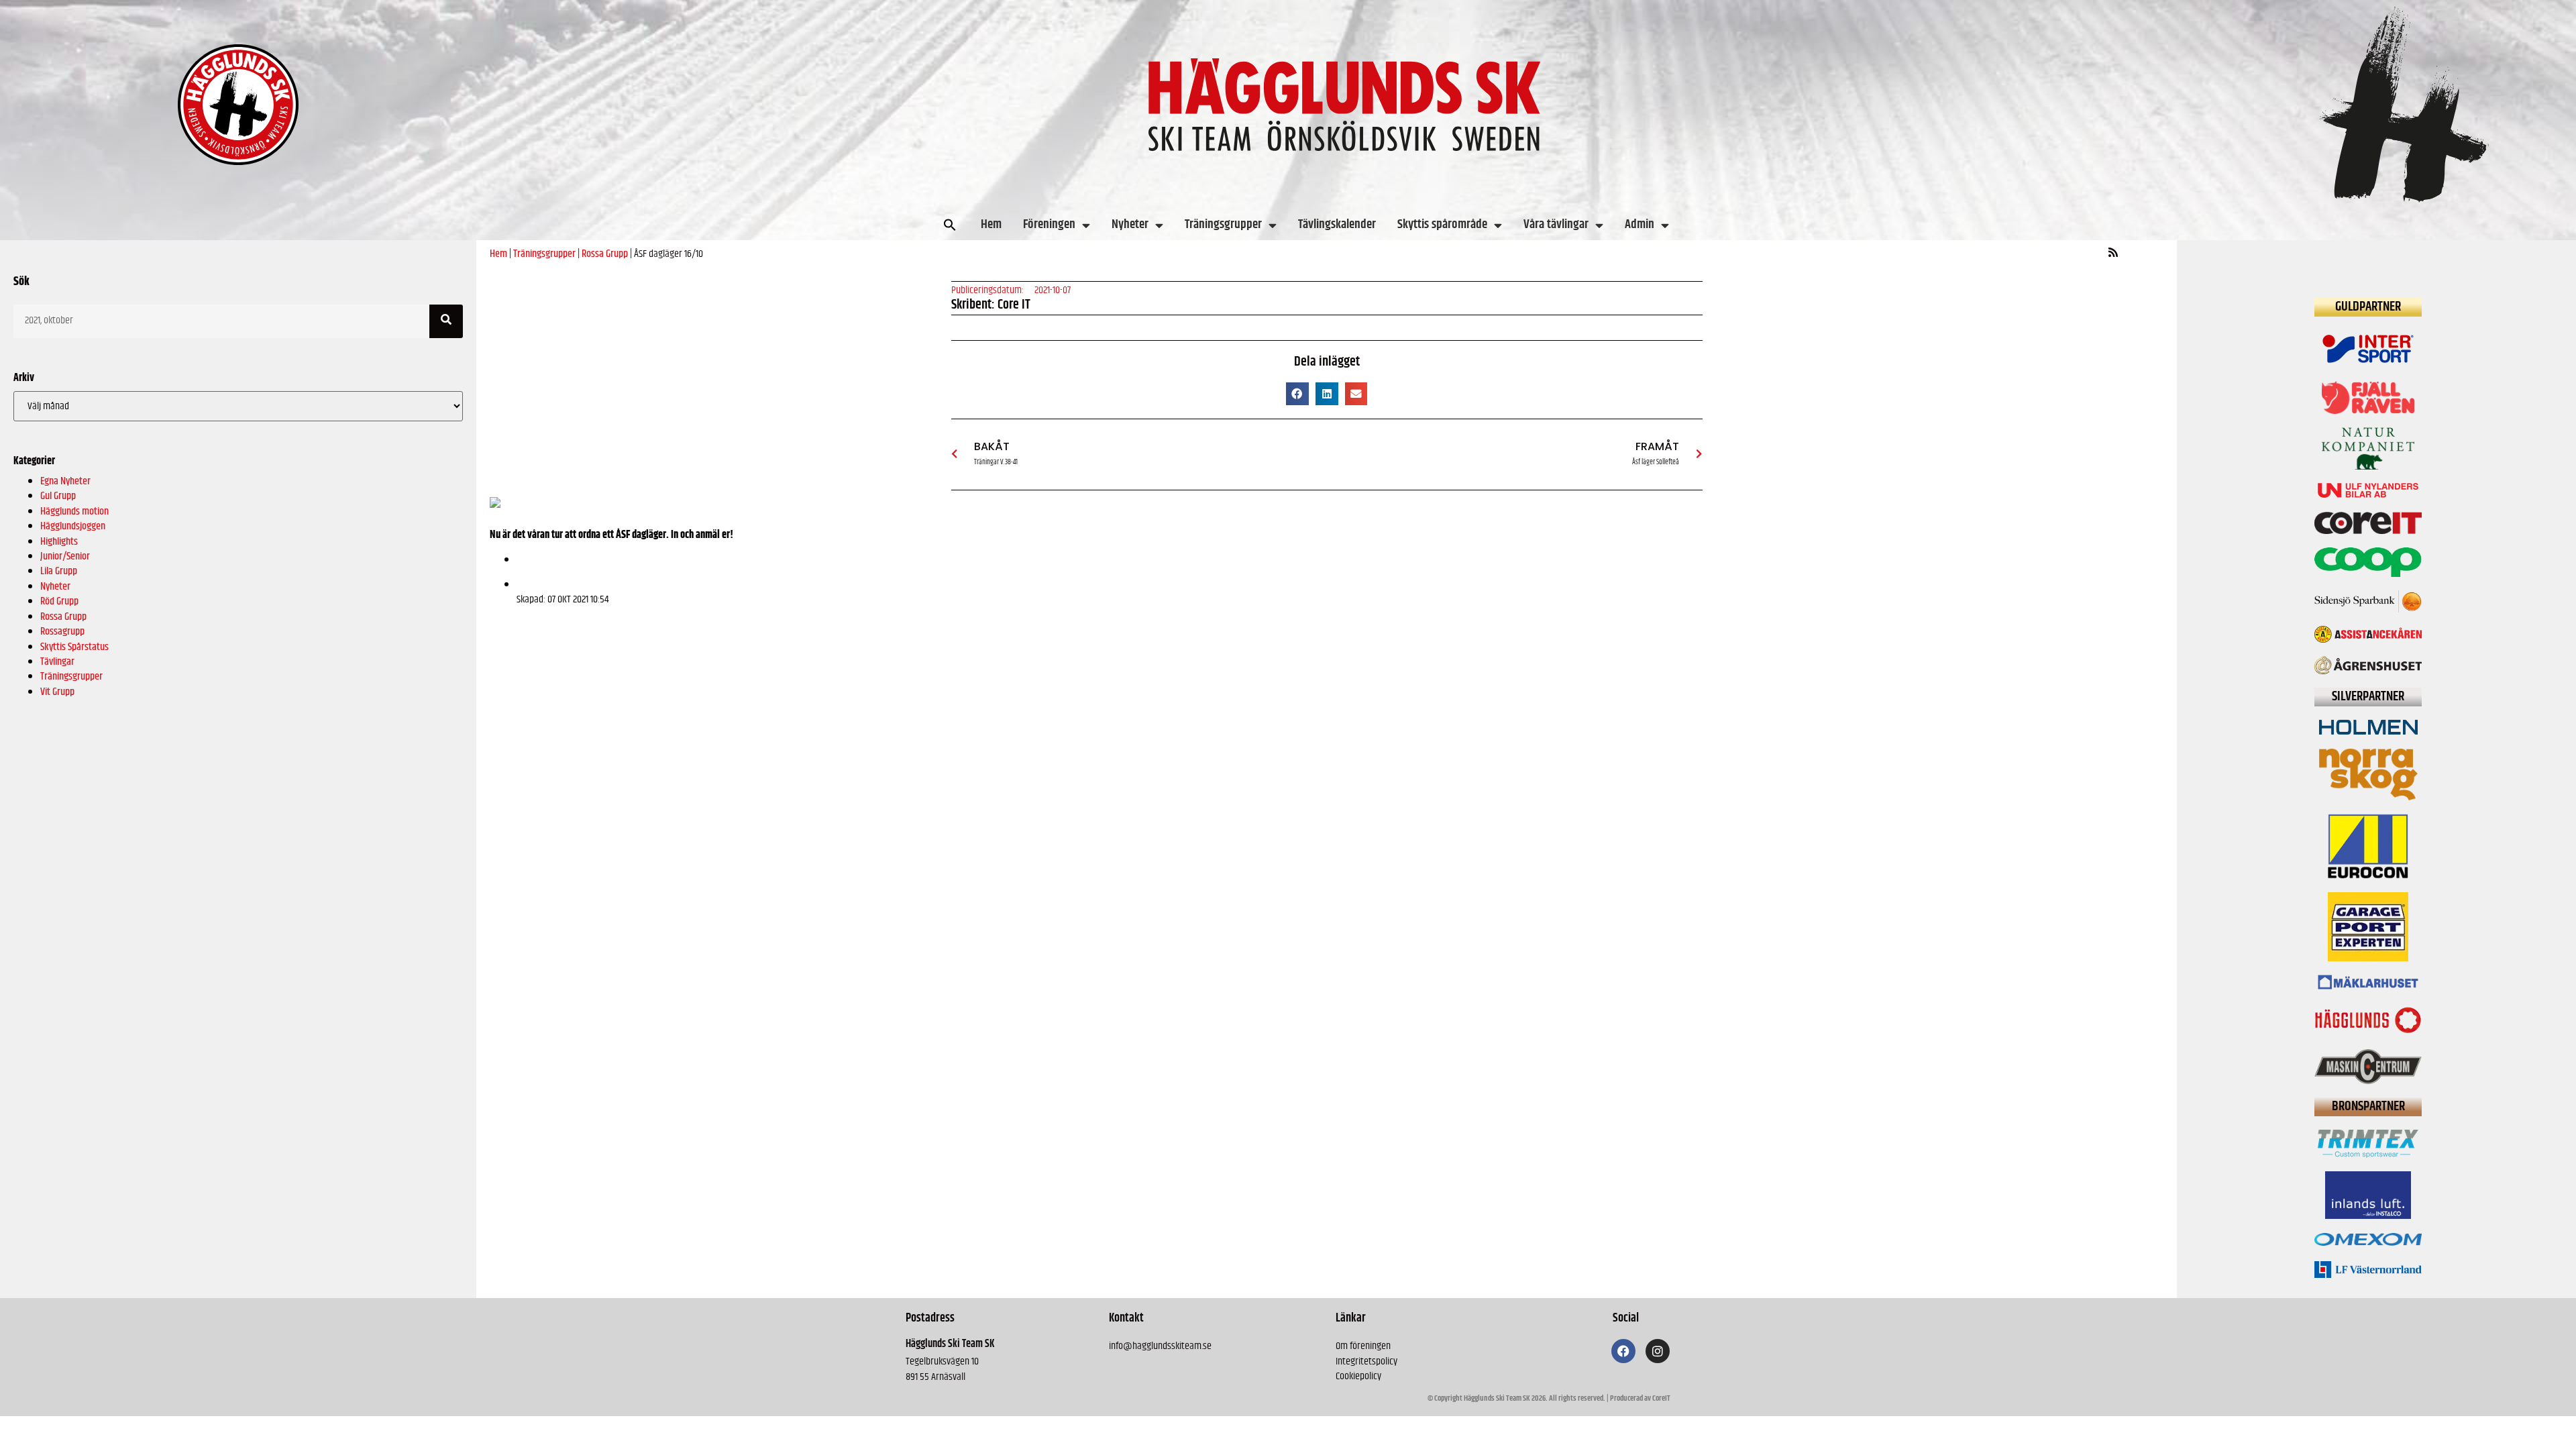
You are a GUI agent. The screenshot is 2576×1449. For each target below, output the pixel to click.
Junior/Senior (65, 556)
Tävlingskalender (1337, 224)
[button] (950, 225)
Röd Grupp (59, 601)
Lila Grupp (59, 571)
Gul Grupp (58, 496)
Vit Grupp (57, 692)
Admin (1640, 224)
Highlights (59, 542)
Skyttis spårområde (1442, 224)
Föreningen (1049, 224)
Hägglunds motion (74, 512)
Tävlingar (57, 662)
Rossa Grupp (63, 617)
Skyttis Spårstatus (74, 647)
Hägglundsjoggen (73, 526)
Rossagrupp (62, 632)
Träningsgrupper (1223, 224)
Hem (991, 224)
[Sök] (446, 321)
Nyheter (1130, 224)
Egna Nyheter (65, 481)
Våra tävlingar (1556, 224)
